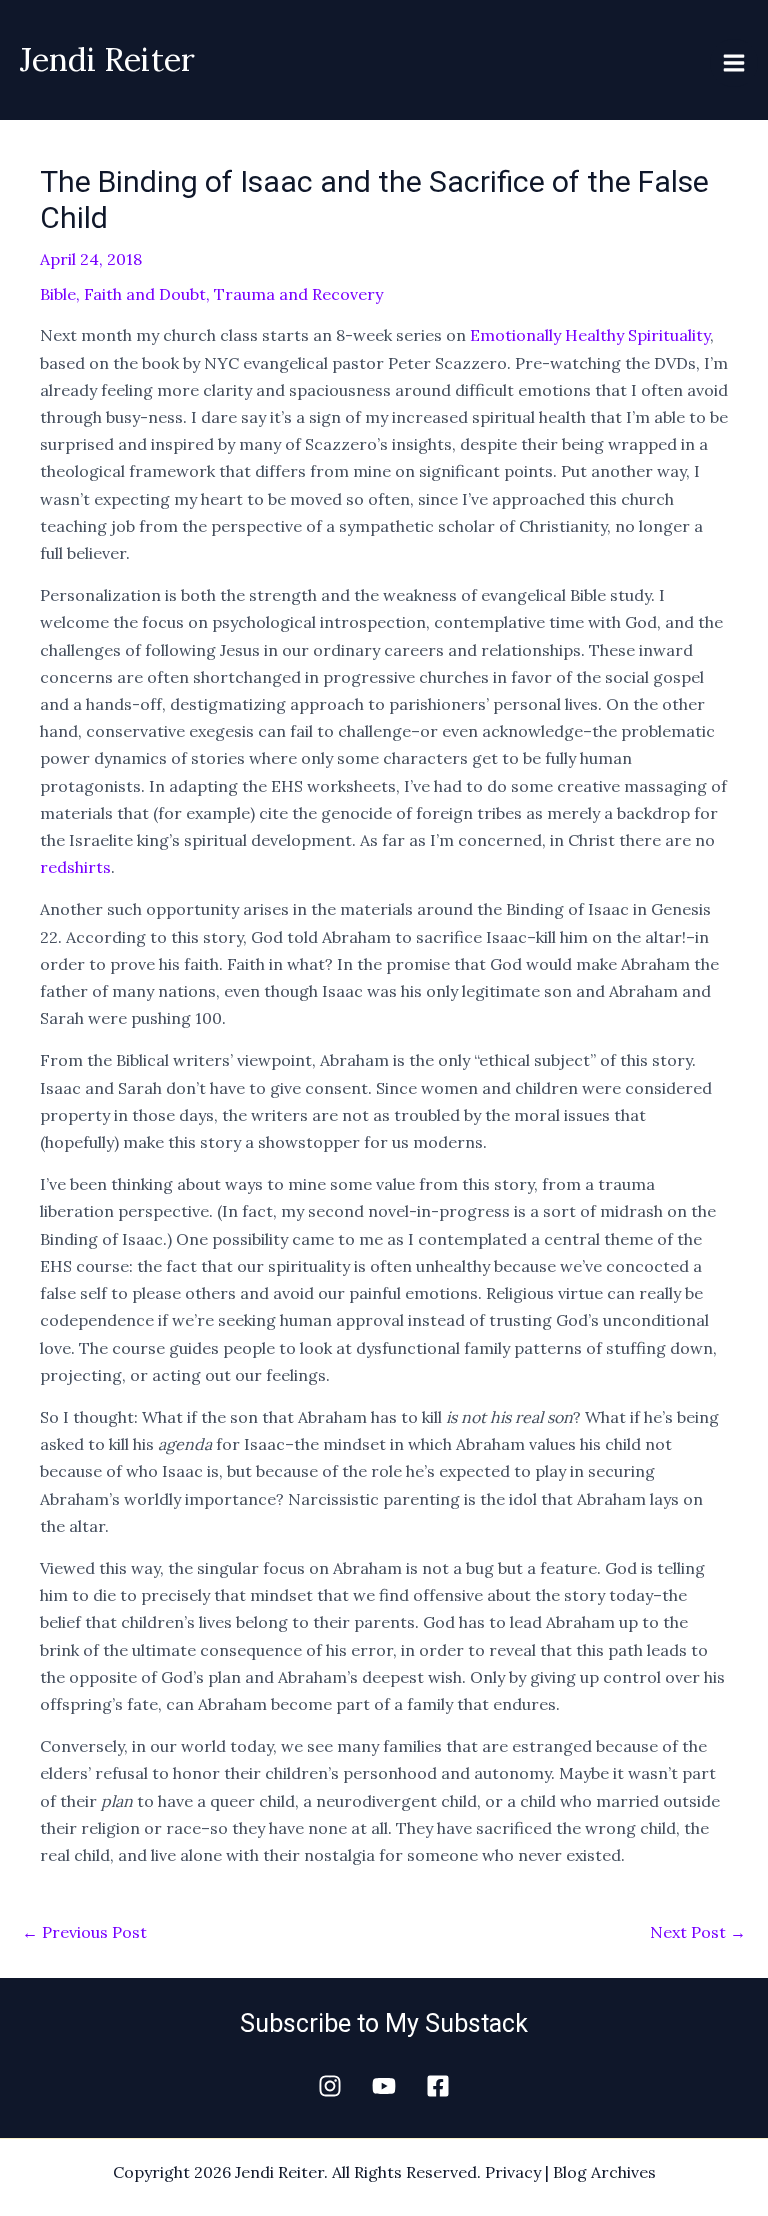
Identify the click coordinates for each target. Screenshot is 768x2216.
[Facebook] (438, 2086)
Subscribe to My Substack (384, 2023)
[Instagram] (330, 2086)
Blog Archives (604, 2172)
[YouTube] (384, 2086)
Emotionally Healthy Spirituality (590, 335)
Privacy (513, 2172)
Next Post (698, 1932)
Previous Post (84, 1932)
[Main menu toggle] (734, 63)
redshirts (75, 867)
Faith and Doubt (145, 294)
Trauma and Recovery (298, 294)
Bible (58, 294)
